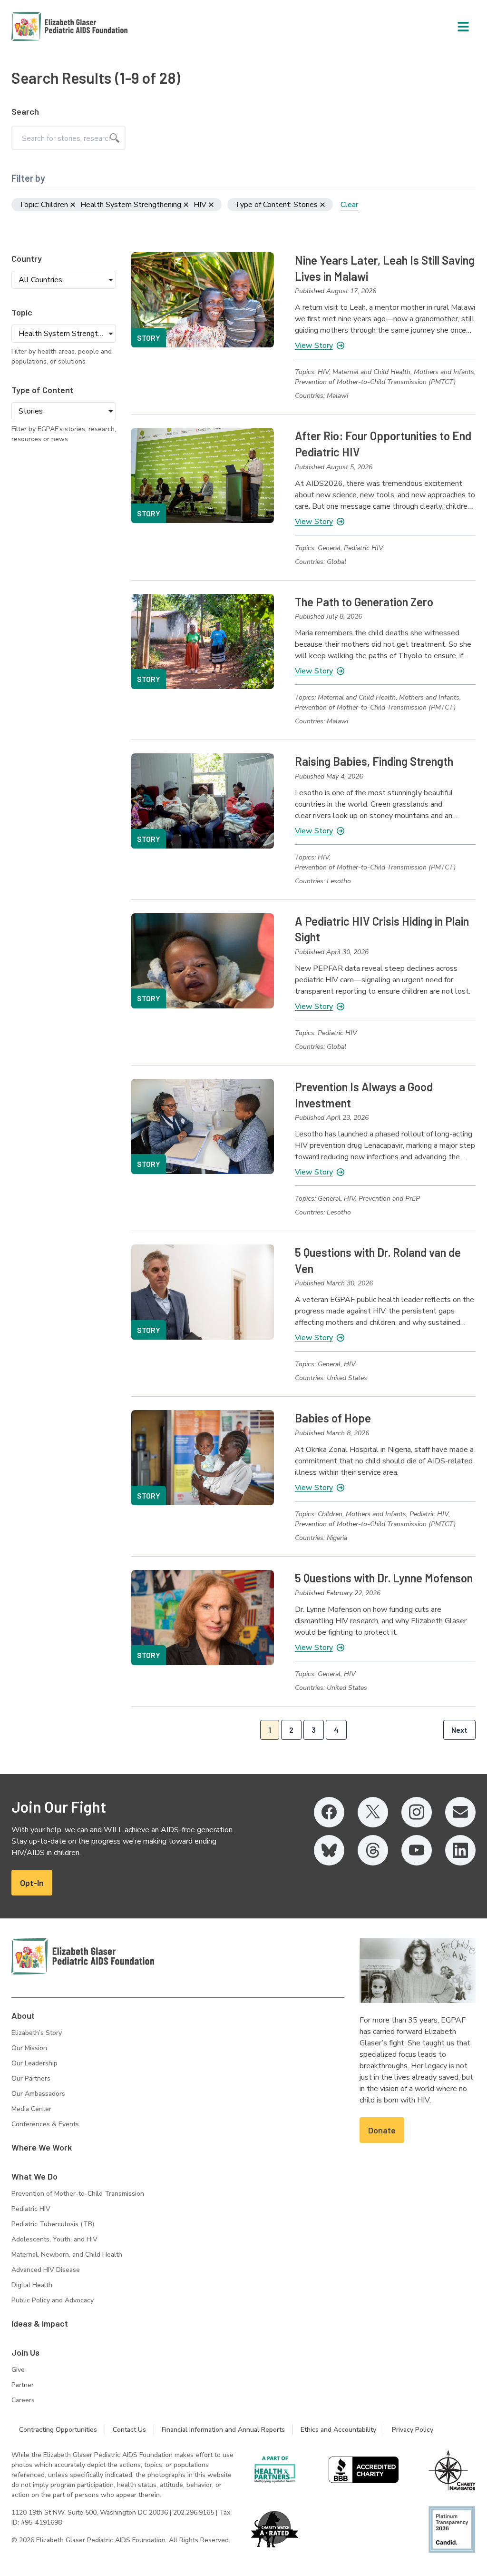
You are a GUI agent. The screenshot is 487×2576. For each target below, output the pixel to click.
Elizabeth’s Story (37, 2033)
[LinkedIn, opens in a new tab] (460, 1850)
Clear (349, 205)
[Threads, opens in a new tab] (373, 1850)
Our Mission (29, 2048)
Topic (22, 312)
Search (25, 111)
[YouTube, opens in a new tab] (417, 1850)
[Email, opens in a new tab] (460, 1812)
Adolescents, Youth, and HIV (54, 2239)
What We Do (34, 2176)
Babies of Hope (333, 1418)
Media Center (31, 2109)
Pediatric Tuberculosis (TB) (53, 2224)
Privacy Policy (413, 2430)
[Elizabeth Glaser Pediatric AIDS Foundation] (83, 1956)
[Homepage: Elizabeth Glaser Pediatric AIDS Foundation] (45, 26)
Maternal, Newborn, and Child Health (67, 2255)
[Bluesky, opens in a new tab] (329, 1850)
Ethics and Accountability (338, 2430)
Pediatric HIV (31, 2209)
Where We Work (42, 2147)
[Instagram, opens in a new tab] (417, 1812)
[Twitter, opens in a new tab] (373, 1812)
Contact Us (129, 2430)
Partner (23, 2385)
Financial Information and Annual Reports (223, 2430)
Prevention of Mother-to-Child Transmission (78, 2194)
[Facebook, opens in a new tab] (329, 1812)
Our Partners (31, 2078)
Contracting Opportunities (58, 2430)
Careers (23, 2400)
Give (18, 2370)
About (23, 2015)
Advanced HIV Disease (46, 2270)
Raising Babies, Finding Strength (374, 761)
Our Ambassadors (38, 2094)
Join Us (25, 2352)
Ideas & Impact (40, 2323)
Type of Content (42, 390)
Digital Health (32, 2285)
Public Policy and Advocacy (53, 2300)
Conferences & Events (45, 2124)
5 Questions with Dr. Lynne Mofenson (384, 1578)
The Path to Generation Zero (364, 602)
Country (27, 258)
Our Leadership (34, 2063)
